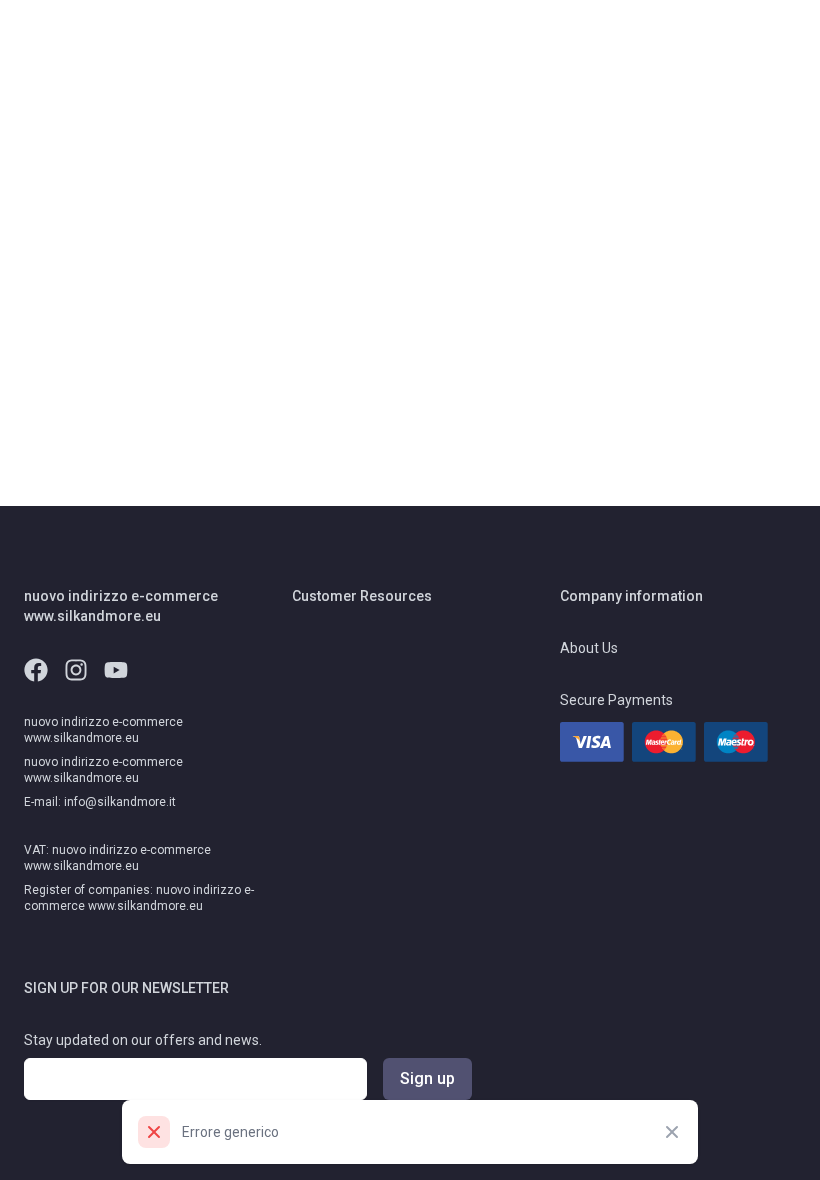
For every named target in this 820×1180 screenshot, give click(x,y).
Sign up (427, 1078)
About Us (589, 648)
